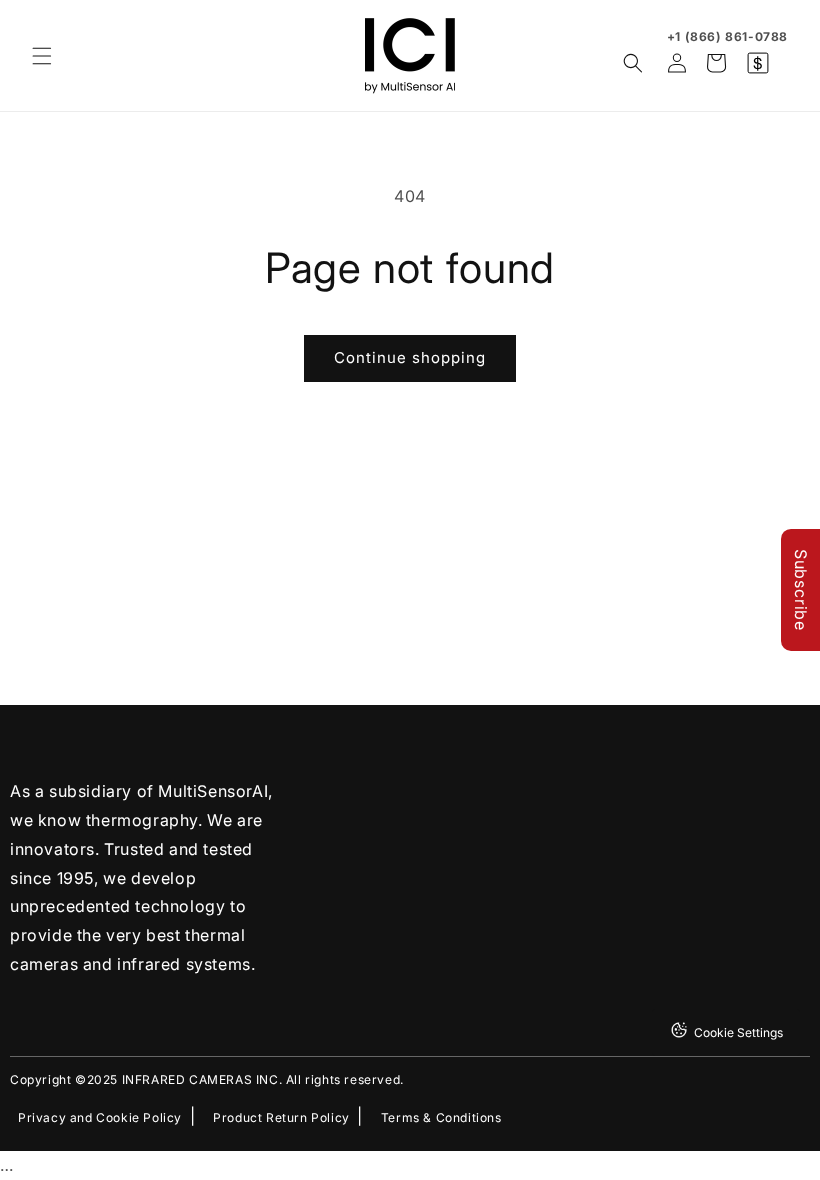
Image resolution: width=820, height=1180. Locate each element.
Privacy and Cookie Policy (100, 1118)
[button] (42, 56)
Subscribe (801, 590)
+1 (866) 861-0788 (727, 36)
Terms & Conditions (441, 1118)
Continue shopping (410, 357)
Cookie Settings (738, 1032)
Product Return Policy (281, 1118)
